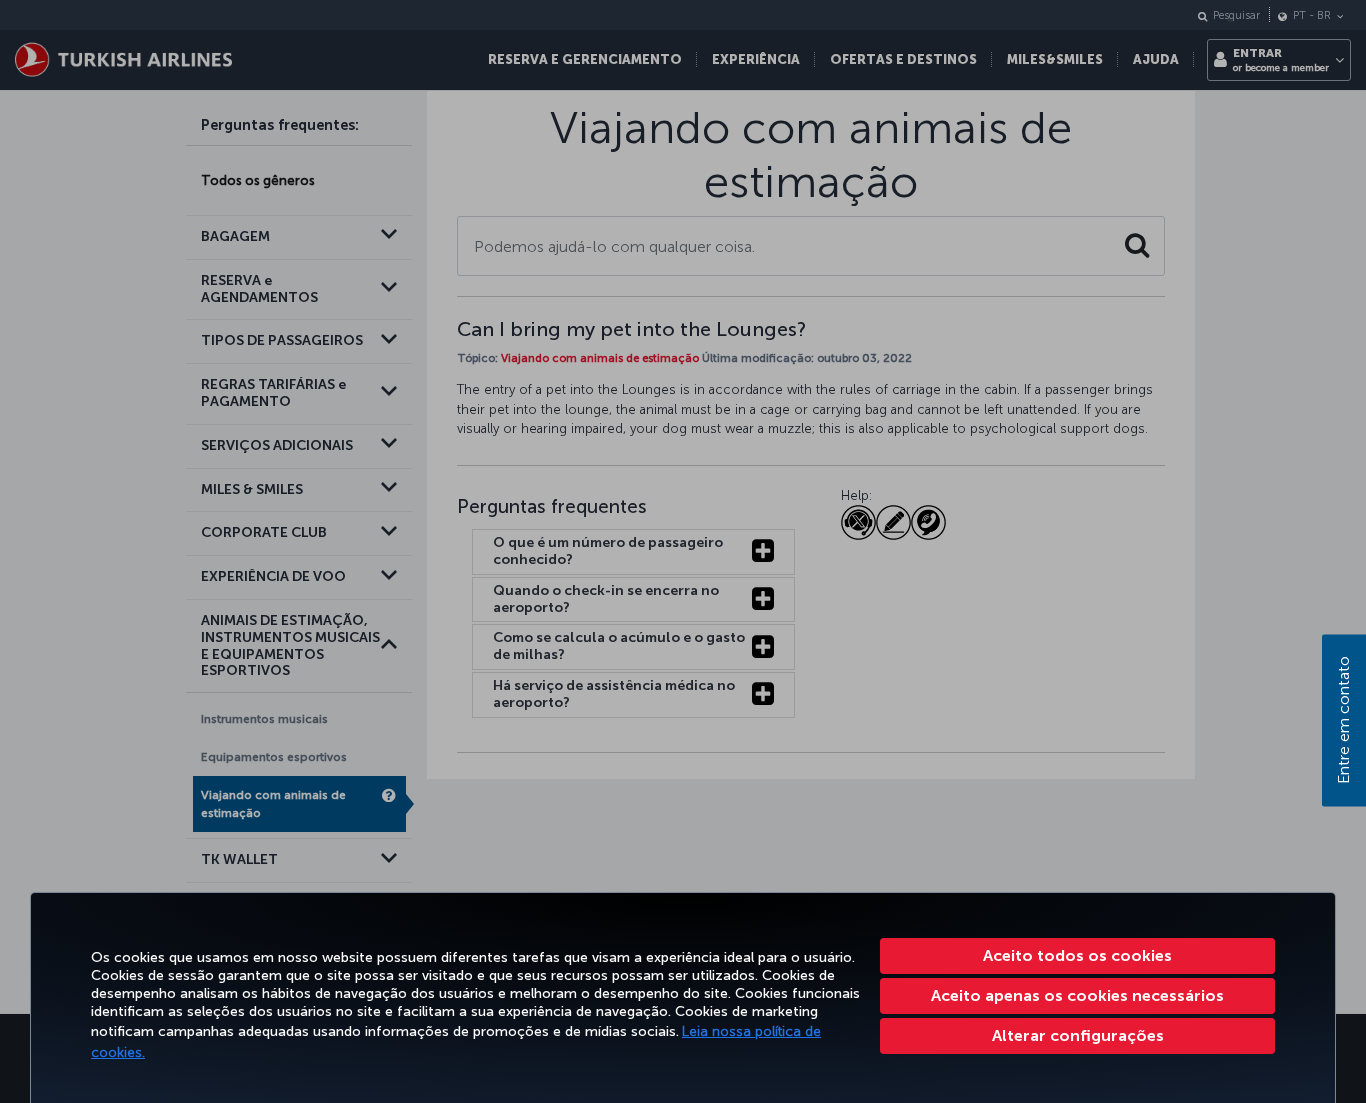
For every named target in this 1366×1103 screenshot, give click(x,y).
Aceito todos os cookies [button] (1077, 955)
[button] (1077, 1036)
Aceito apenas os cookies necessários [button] (1077, 995)
